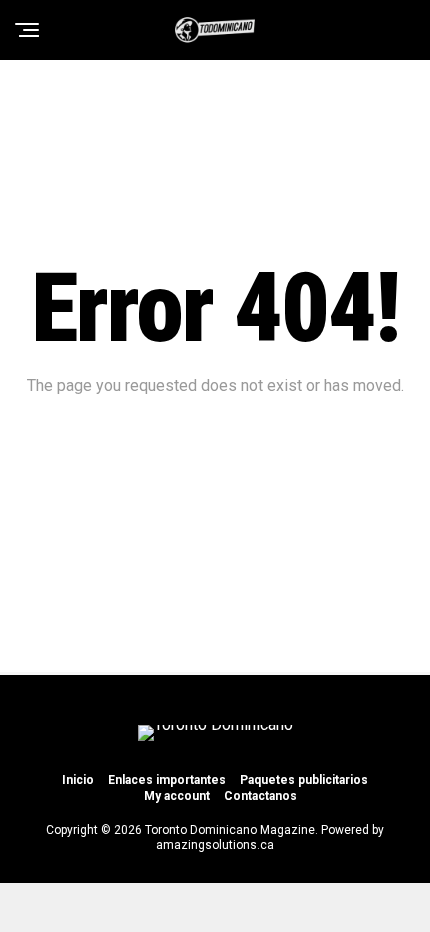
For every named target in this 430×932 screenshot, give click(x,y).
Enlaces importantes (167, 780)
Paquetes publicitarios (304, 780)
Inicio (78, 780)
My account (177, 796)
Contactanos (260, 796)
